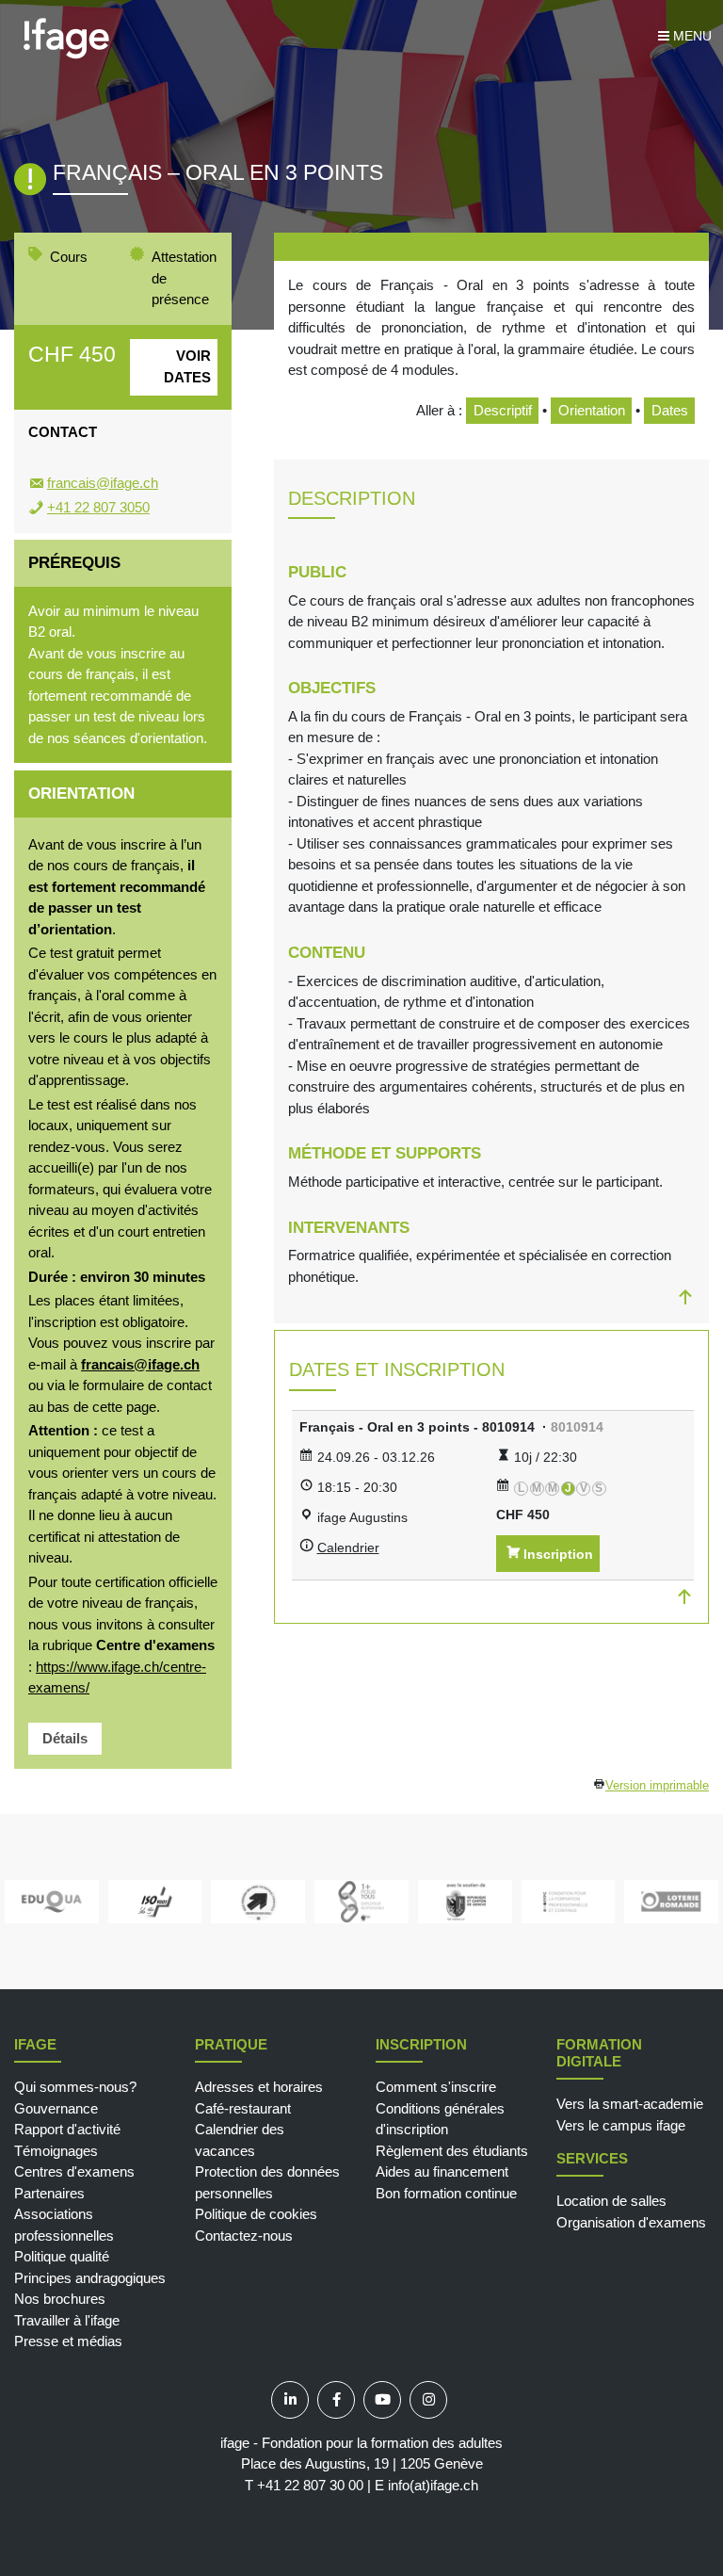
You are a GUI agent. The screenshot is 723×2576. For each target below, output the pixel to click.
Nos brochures (60, 2299)
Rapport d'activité (67, 2129)
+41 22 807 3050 (98, 507)
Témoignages (56, 2151)
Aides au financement (442, 2171)
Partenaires (49, 2193)
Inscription (558, 1554)
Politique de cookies (256, 2214)
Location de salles (611, 2201)
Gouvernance (56, 2108)
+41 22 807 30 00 (310, 2485)
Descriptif (503, 410)
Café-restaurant (243, 2108)
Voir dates (187, 366)
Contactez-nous (244, 2236)
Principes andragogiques (90, 2278)
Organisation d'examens (631, 2222)
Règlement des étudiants (452, 2151)
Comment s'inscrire (436, 2087)
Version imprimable (657, 1786)
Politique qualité (62, 2256)
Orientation (592, 410)
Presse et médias (68, 2341)
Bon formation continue (446, 2193)
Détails (65, 1738)
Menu (691, 36)
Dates (670, 410)
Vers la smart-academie (630, 2104)
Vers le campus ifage (621, 2125)
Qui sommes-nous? (75, 2087)
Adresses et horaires (259, 2087)
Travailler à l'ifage (67, 2320)
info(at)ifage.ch (433, 2485)
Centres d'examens (74, 2171)
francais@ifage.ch (103, 483)
